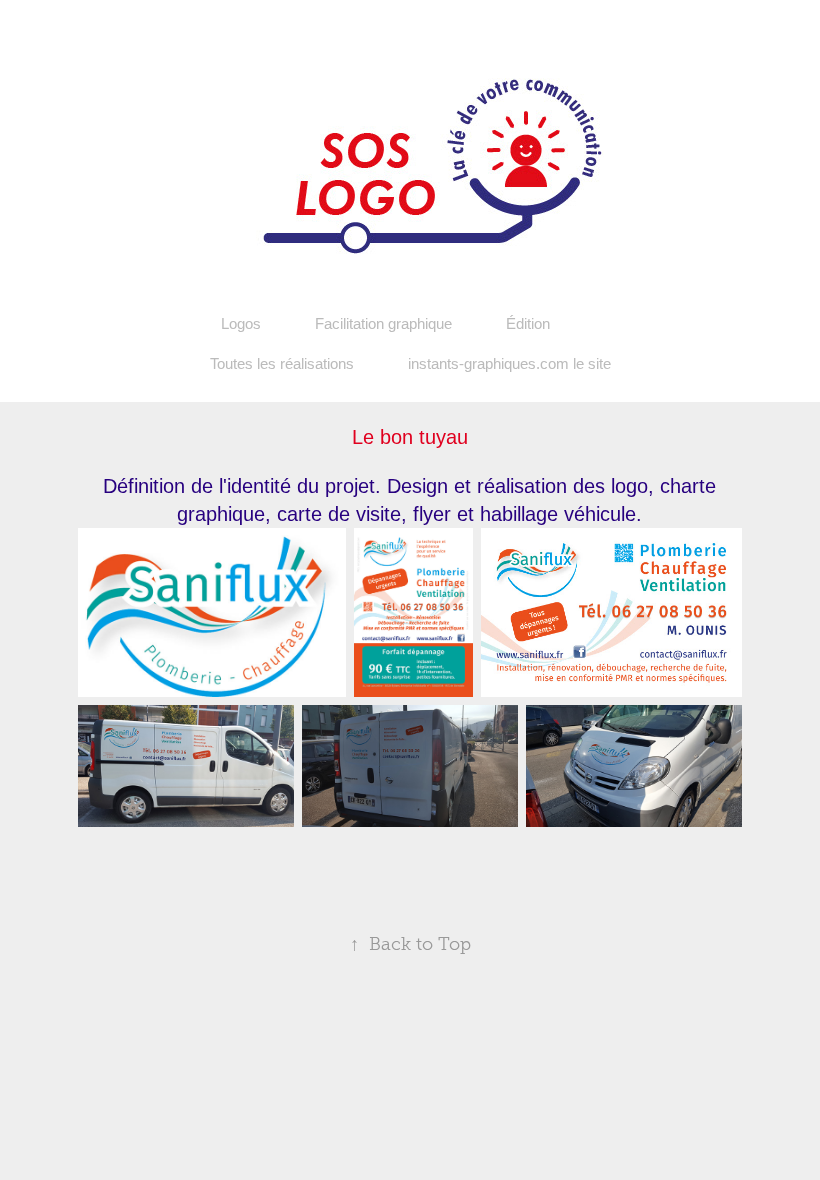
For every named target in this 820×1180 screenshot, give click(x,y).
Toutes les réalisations (282, 363)
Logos (241, 323)
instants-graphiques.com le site (509, 363)
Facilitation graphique (383, 323)
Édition (528, 323)
